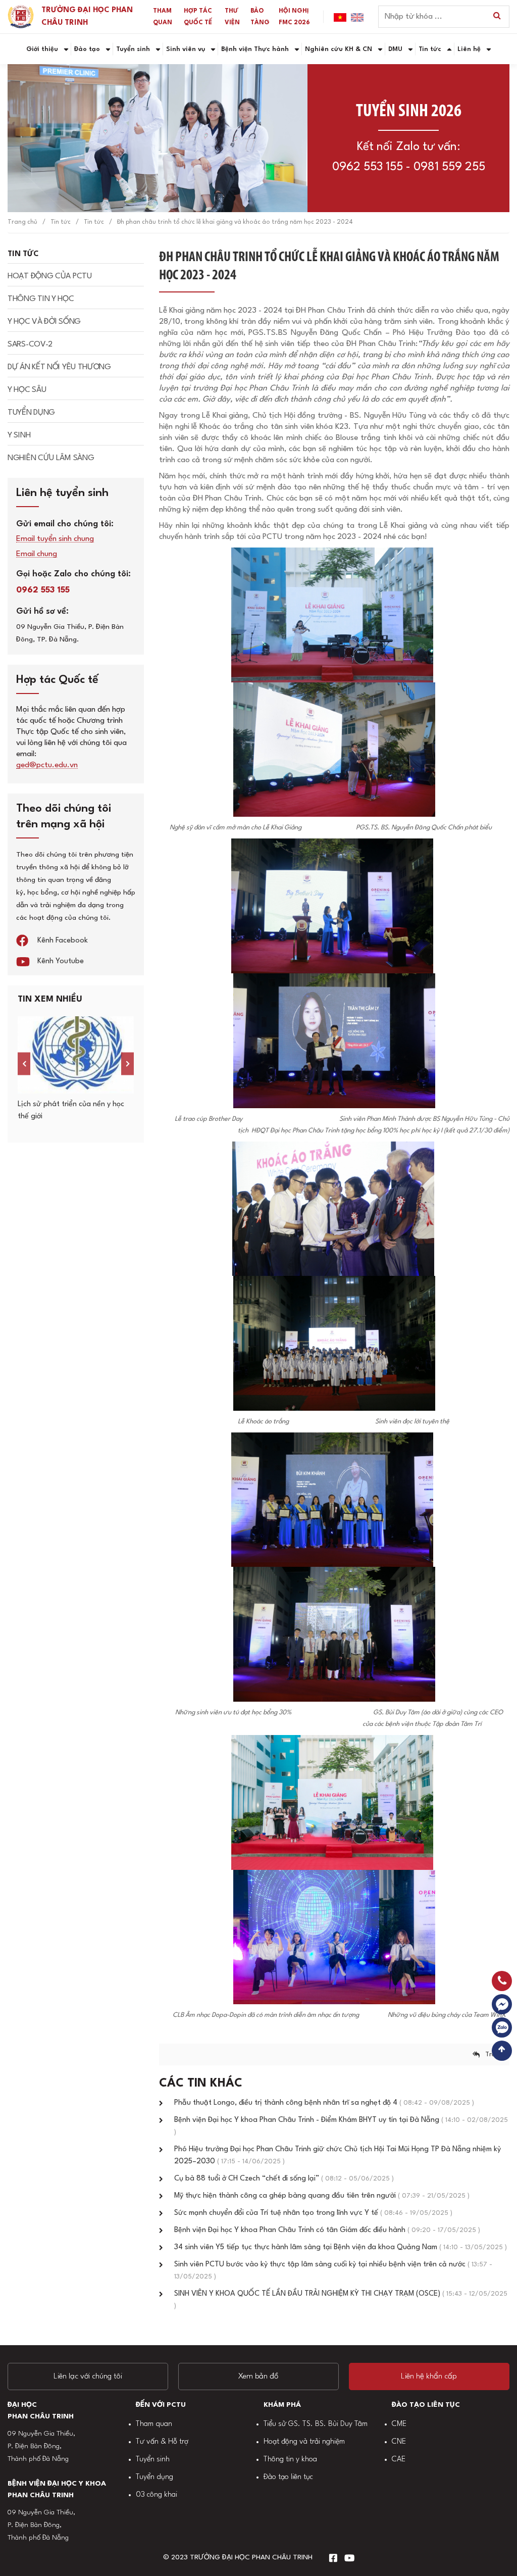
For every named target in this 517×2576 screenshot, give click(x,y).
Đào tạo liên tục (288, 2477)
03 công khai (157, 2495)
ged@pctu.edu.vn (47, 765)
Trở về (495, 2054)
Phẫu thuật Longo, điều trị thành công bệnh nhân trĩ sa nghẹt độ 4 (324, 2103)
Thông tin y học (41, 299)
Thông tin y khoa (290, 2460)
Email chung (37, 554)
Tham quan (154, 2424)
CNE (399, 2442)
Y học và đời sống (44, 322)
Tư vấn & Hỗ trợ (162, 2442)
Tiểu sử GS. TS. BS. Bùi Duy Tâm (316, 2424)
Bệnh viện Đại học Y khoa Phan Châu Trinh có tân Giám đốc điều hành (327, 2230)
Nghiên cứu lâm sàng (51, 458)
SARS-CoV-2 (30, 344)
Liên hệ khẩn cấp (429, 2376)
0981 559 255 (449, 167)
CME (399, 2424)
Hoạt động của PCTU (50, 276)
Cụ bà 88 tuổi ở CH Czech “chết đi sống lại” (284, 2179)
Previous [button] (24, 1064)
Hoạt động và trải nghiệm (304, 2442)
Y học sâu (27, 390)
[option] (76, 1070)
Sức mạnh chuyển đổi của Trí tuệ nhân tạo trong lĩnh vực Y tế (313, 2213)
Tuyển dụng (31, 413)
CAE (399, 2460)
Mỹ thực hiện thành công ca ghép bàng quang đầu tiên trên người (322, 2196)
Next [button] (127, 1064)
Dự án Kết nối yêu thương (59, 367)
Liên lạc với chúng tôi (88, 2376)
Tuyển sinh (153, 2460)
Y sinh (19, 435)
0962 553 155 (368, 167)
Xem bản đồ (258, 2376)
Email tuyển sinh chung (55, 539)
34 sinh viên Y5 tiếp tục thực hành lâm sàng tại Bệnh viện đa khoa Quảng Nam (341, 2247)
